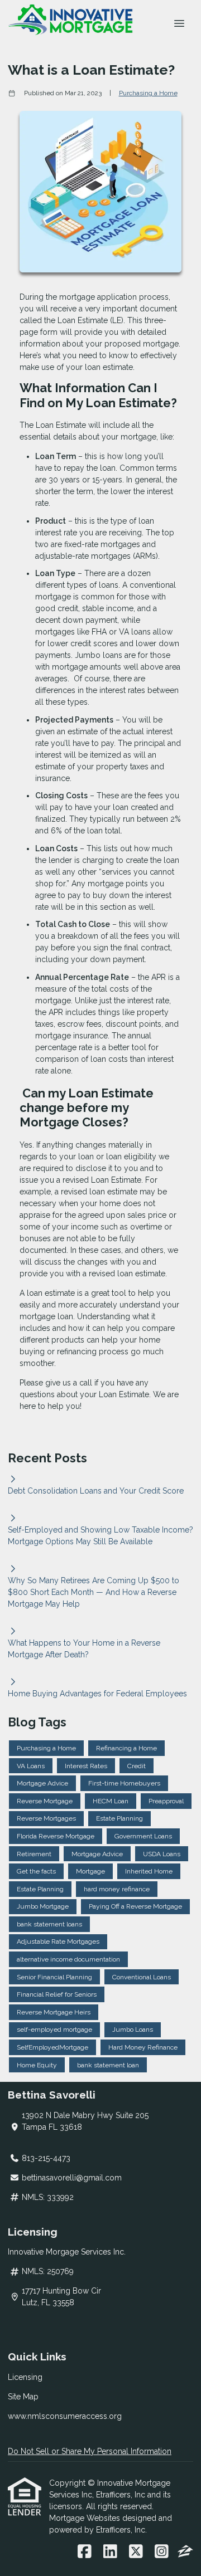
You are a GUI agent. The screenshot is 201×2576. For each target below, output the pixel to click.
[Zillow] (185, 2552)
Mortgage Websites (86, 2518)
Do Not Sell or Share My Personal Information (90, 2451)
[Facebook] (85, 2552)
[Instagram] (162, 2552)
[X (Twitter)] (136, 2552)
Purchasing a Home (148, 93)
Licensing (25, 2377)
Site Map (23, 2397)
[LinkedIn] (110, 2552)
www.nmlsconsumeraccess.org (65, 2416)
